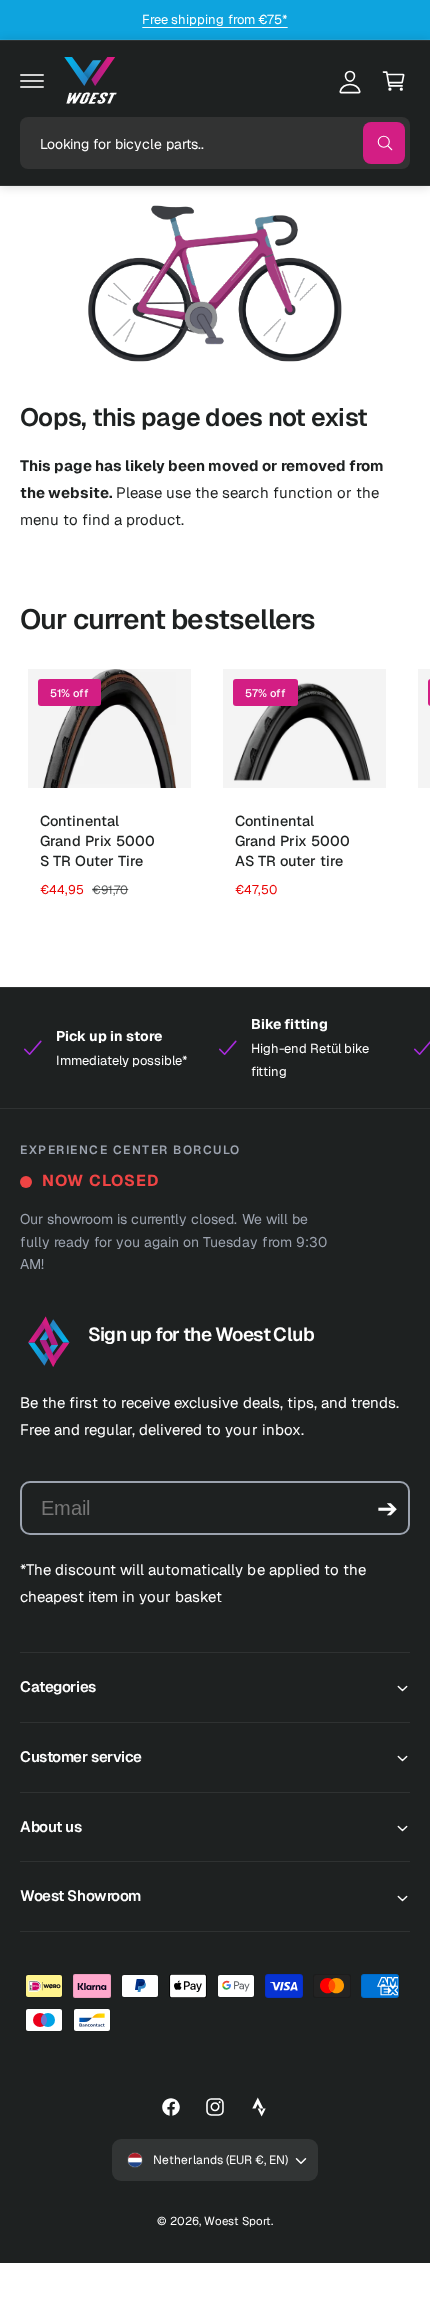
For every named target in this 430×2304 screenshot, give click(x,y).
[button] (32, 81)
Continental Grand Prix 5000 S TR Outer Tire (97, 841)
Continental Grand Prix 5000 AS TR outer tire (292, 841)
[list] (215, 1048)
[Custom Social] (259, 2107)
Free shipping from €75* (214, 19)
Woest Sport (237, 2220)
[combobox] (215, 143)
